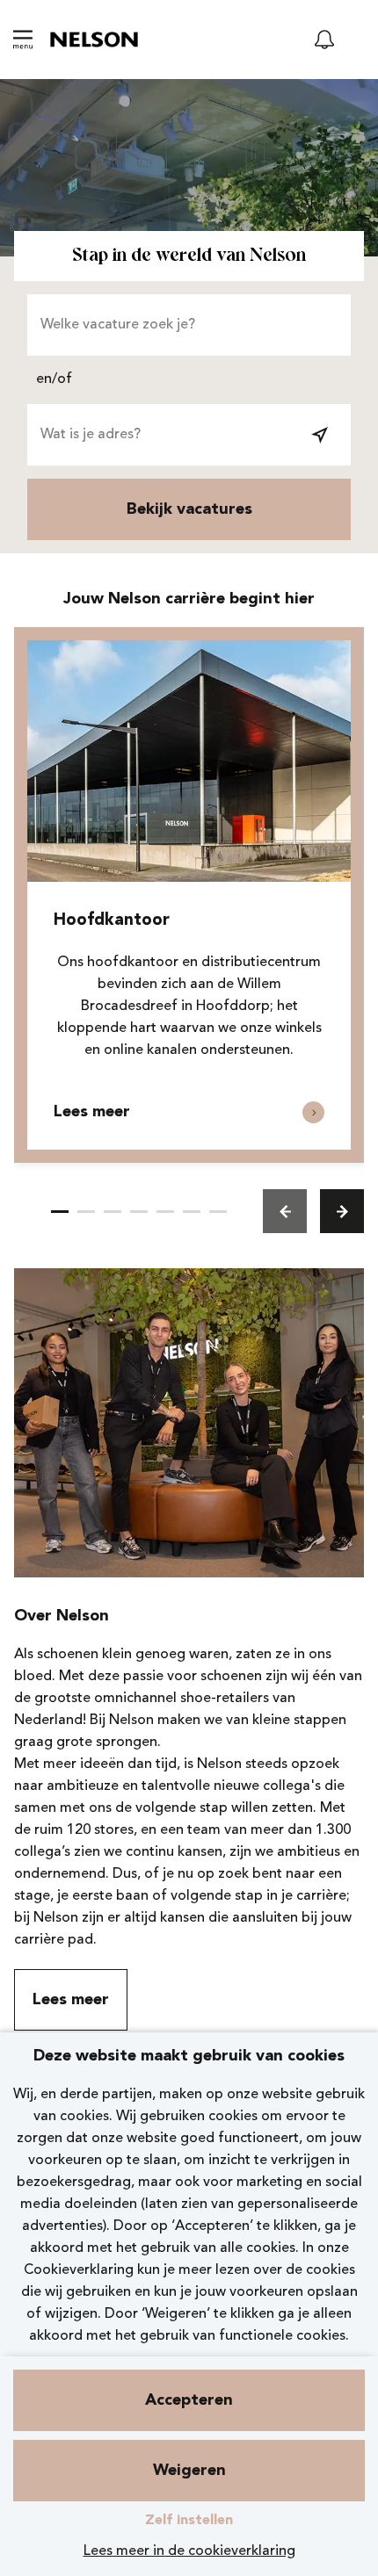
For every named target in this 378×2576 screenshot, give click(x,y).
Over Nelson (62, 1616)
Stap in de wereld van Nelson (189, 256)
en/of (54, 379)
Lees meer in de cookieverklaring (189, 2551)
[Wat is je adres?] (320, 435)
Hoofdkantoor (112, 921)
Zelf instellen (189, 2521)
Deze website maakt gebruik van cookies (189, 2056)
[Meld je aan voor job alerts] (324, 40)
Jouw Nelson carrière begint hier (189, 599)
